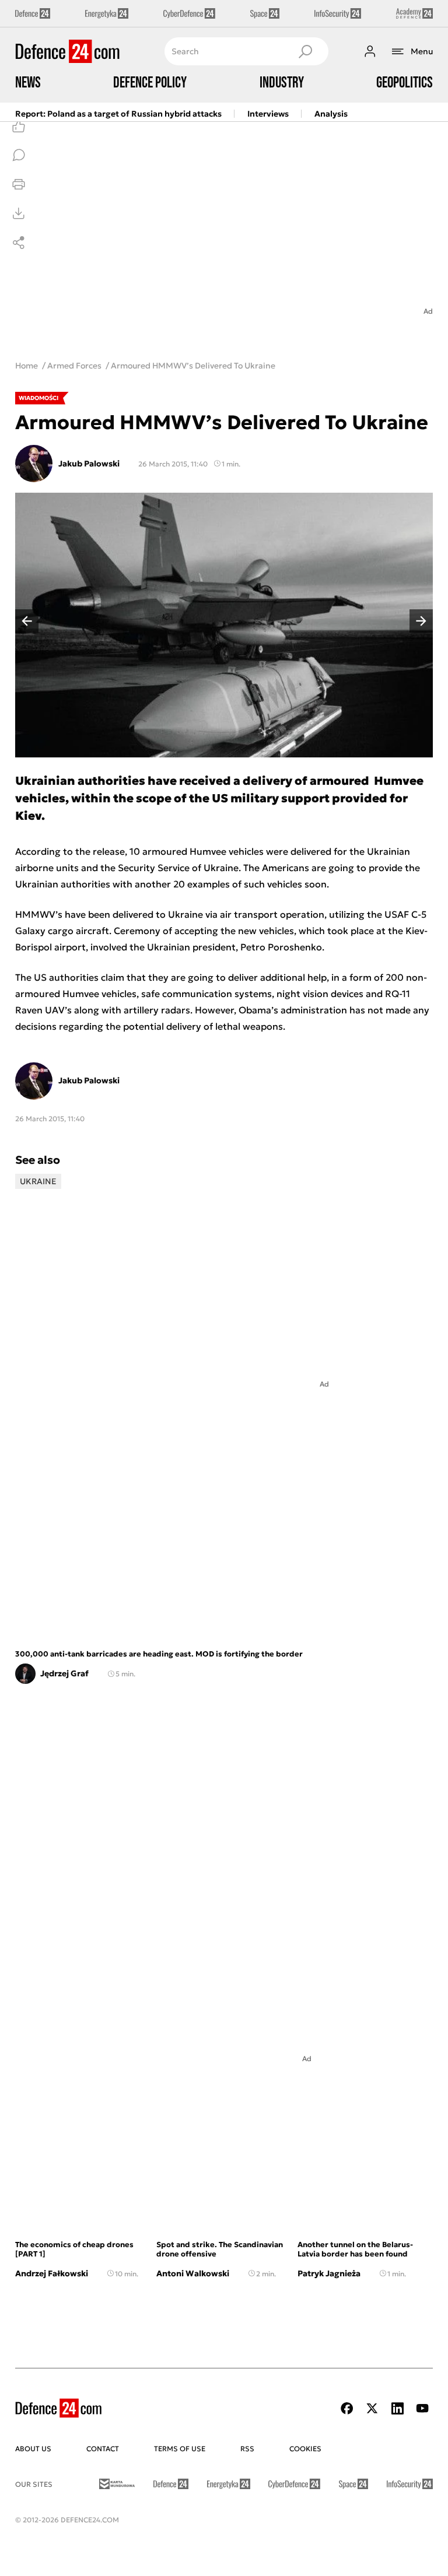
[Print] (19, 184)
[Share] (19, 243)
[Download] (19, 213)
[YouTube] (422, 2408)
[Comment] (19, 155)
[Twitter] (372, 2408)
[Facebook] (347, 2408)
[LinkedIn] (397, 2408)
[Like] (19, 126)
